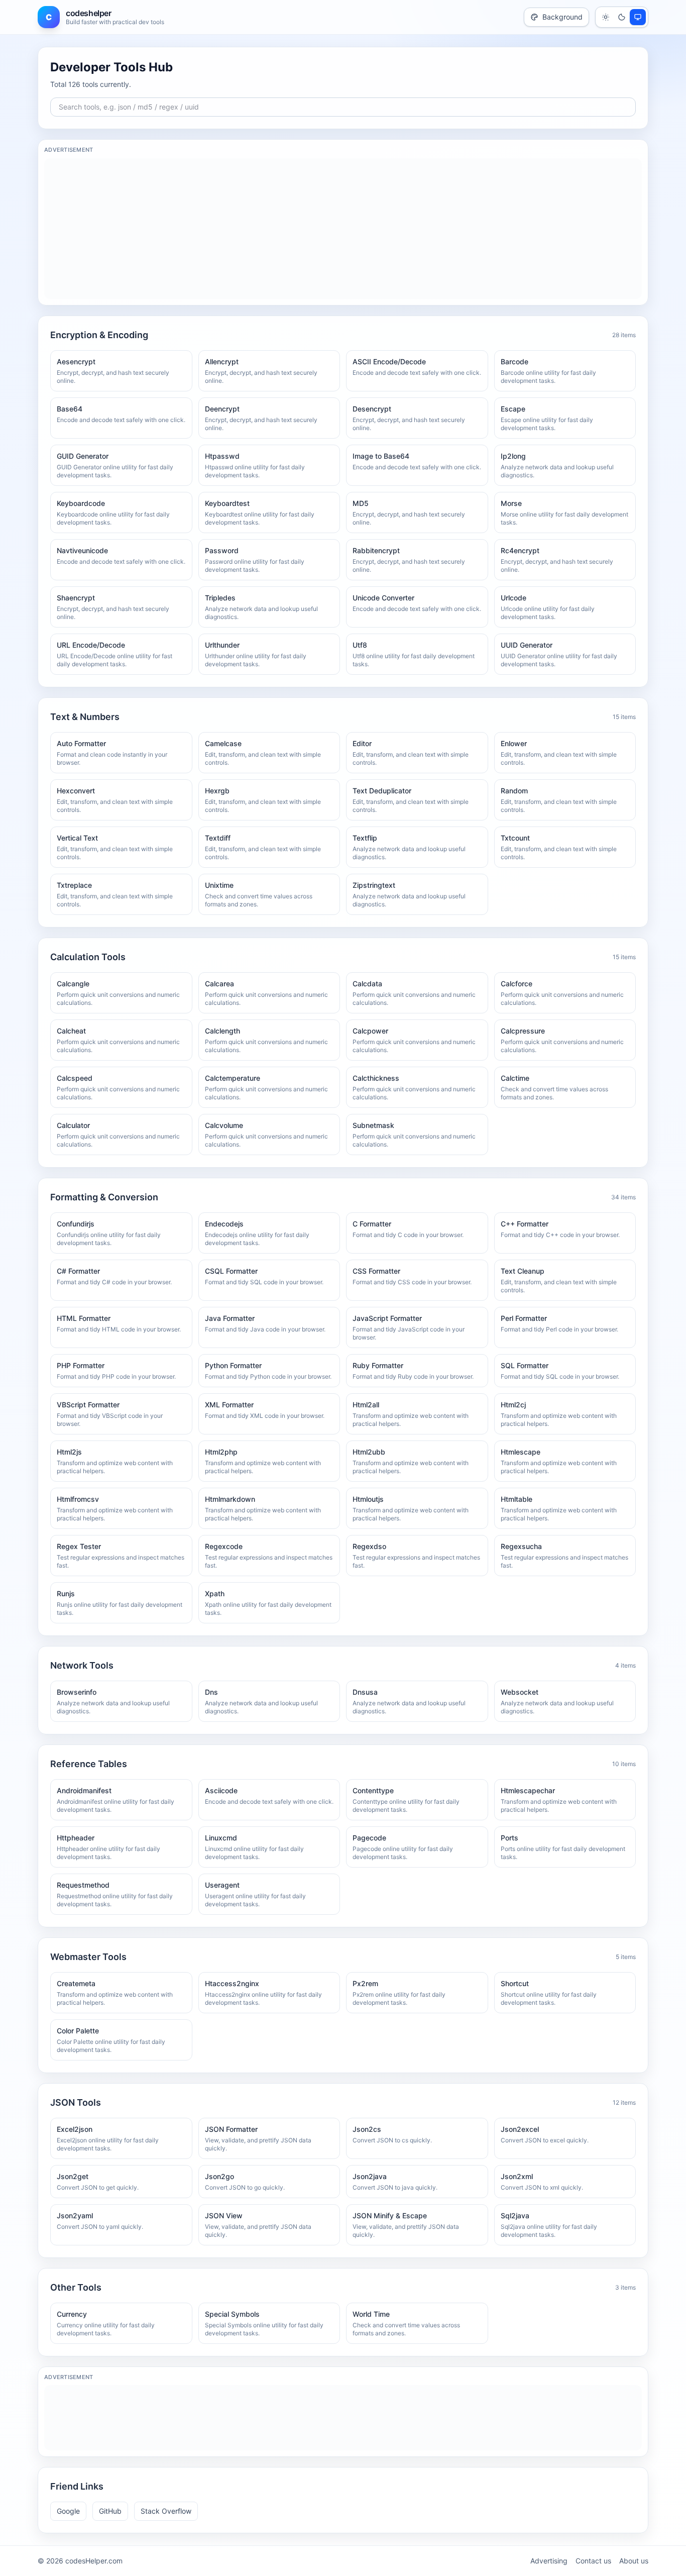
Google (68, 2511)
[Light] (606, 17)
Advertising (549, 2561)
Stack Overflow (166, 2511)
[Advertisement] (343, 229)
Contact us (593, 2561)
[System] (638, 17)
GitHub (110, 2511)
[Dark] (622, 17)
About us (634, 2561)
